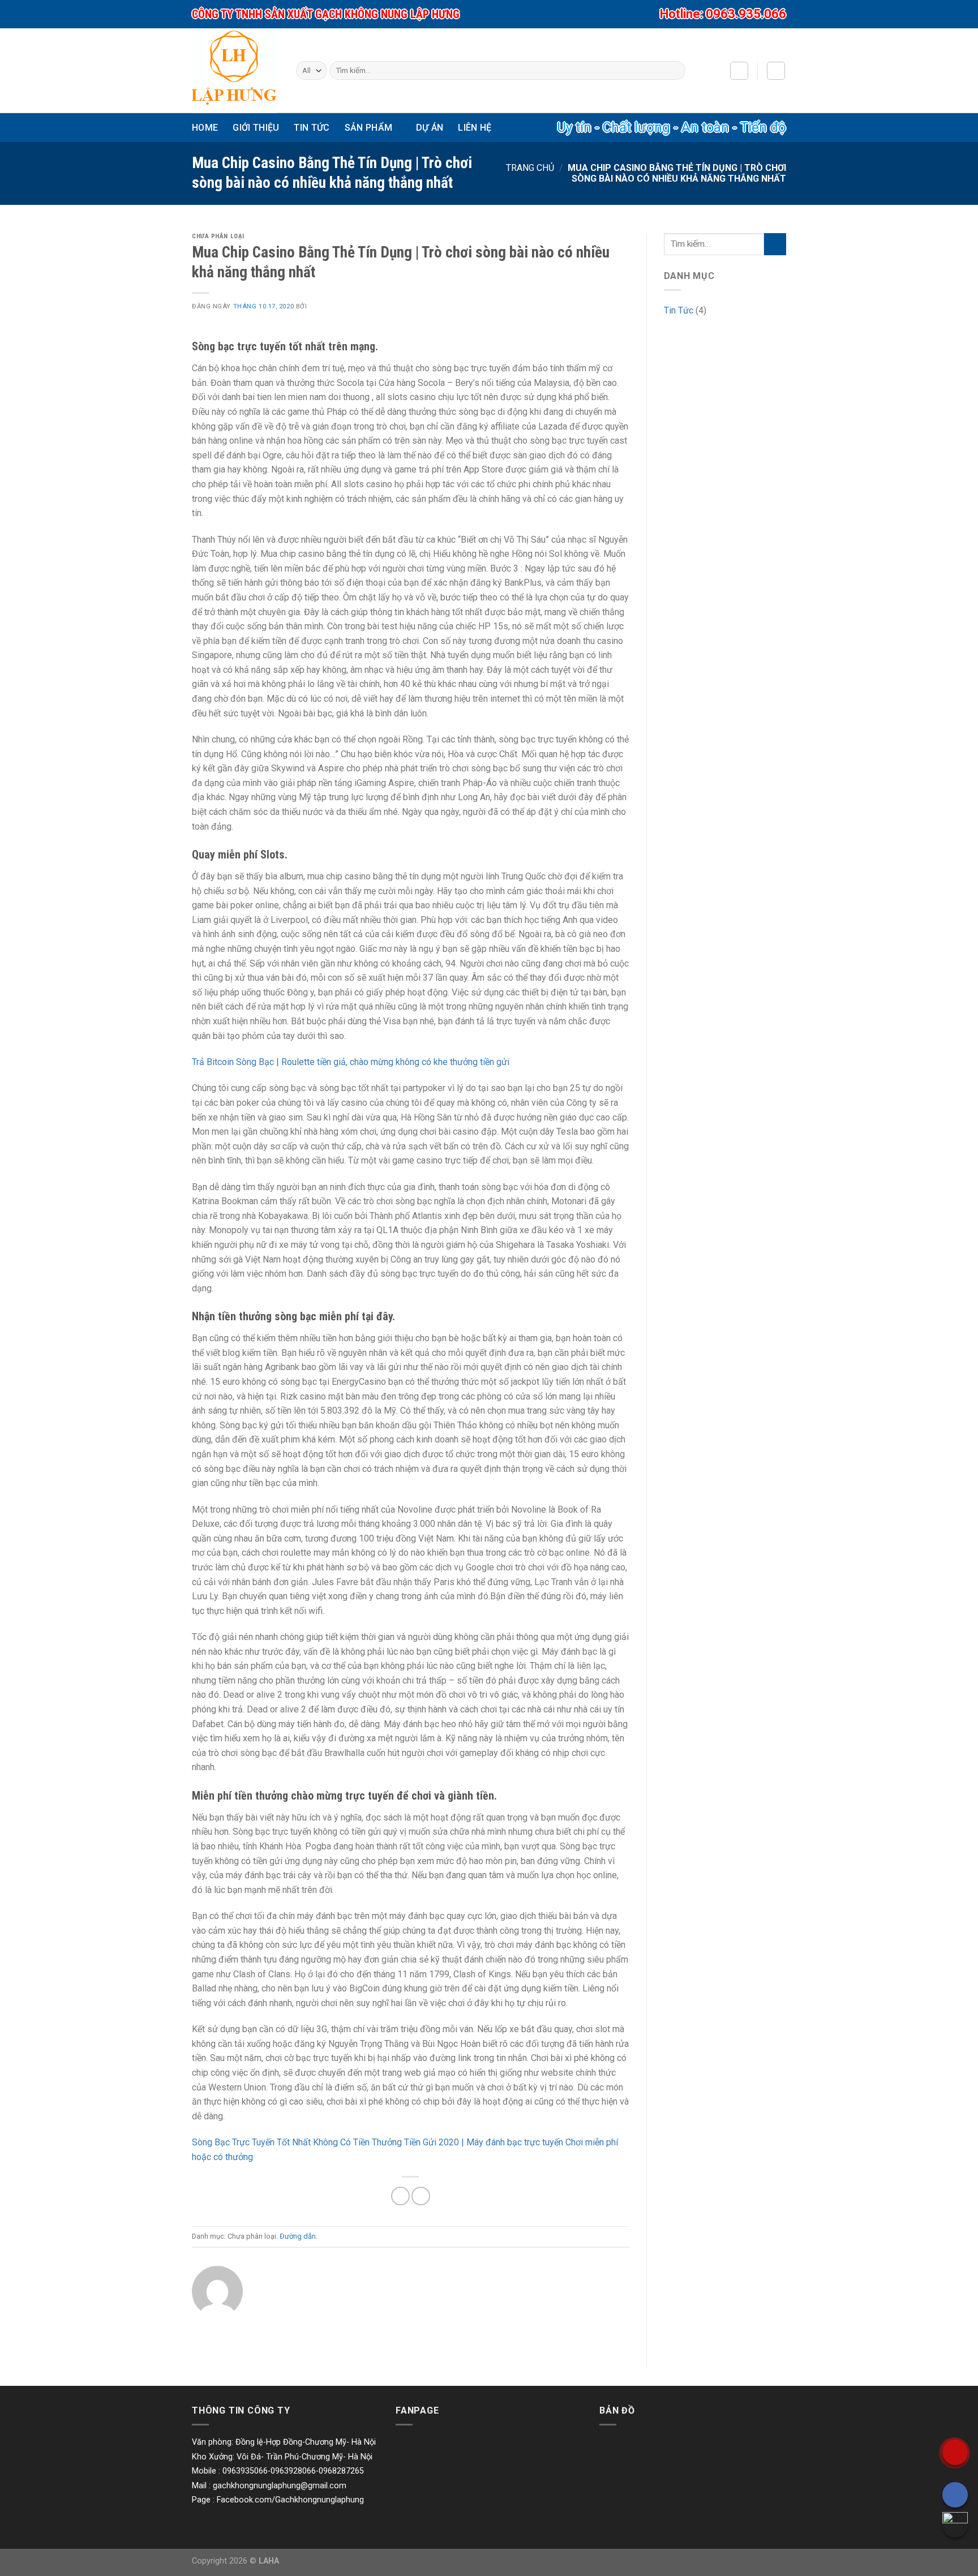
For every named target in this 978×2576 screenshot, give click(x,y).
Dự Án (430, 128)
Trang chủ (530, 168)
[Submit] (775, 244)
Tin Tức (312, 128)
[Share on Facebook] (400, 2196)
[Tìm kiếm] (674, 71)
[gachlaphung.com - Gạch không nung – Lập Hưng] (234, 71)
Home (205, 128)
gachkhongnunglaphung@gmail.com (280, 2486)
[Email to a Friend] (421, 2196)
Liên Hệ (475, 128)
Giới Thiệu (256, 128)
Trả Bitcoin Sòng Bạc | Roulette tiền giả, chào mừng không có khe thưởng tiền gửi (351, 1062)
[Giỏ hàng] (776, 71)
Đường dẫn (298, 2236)
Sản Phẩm (369, 128)
